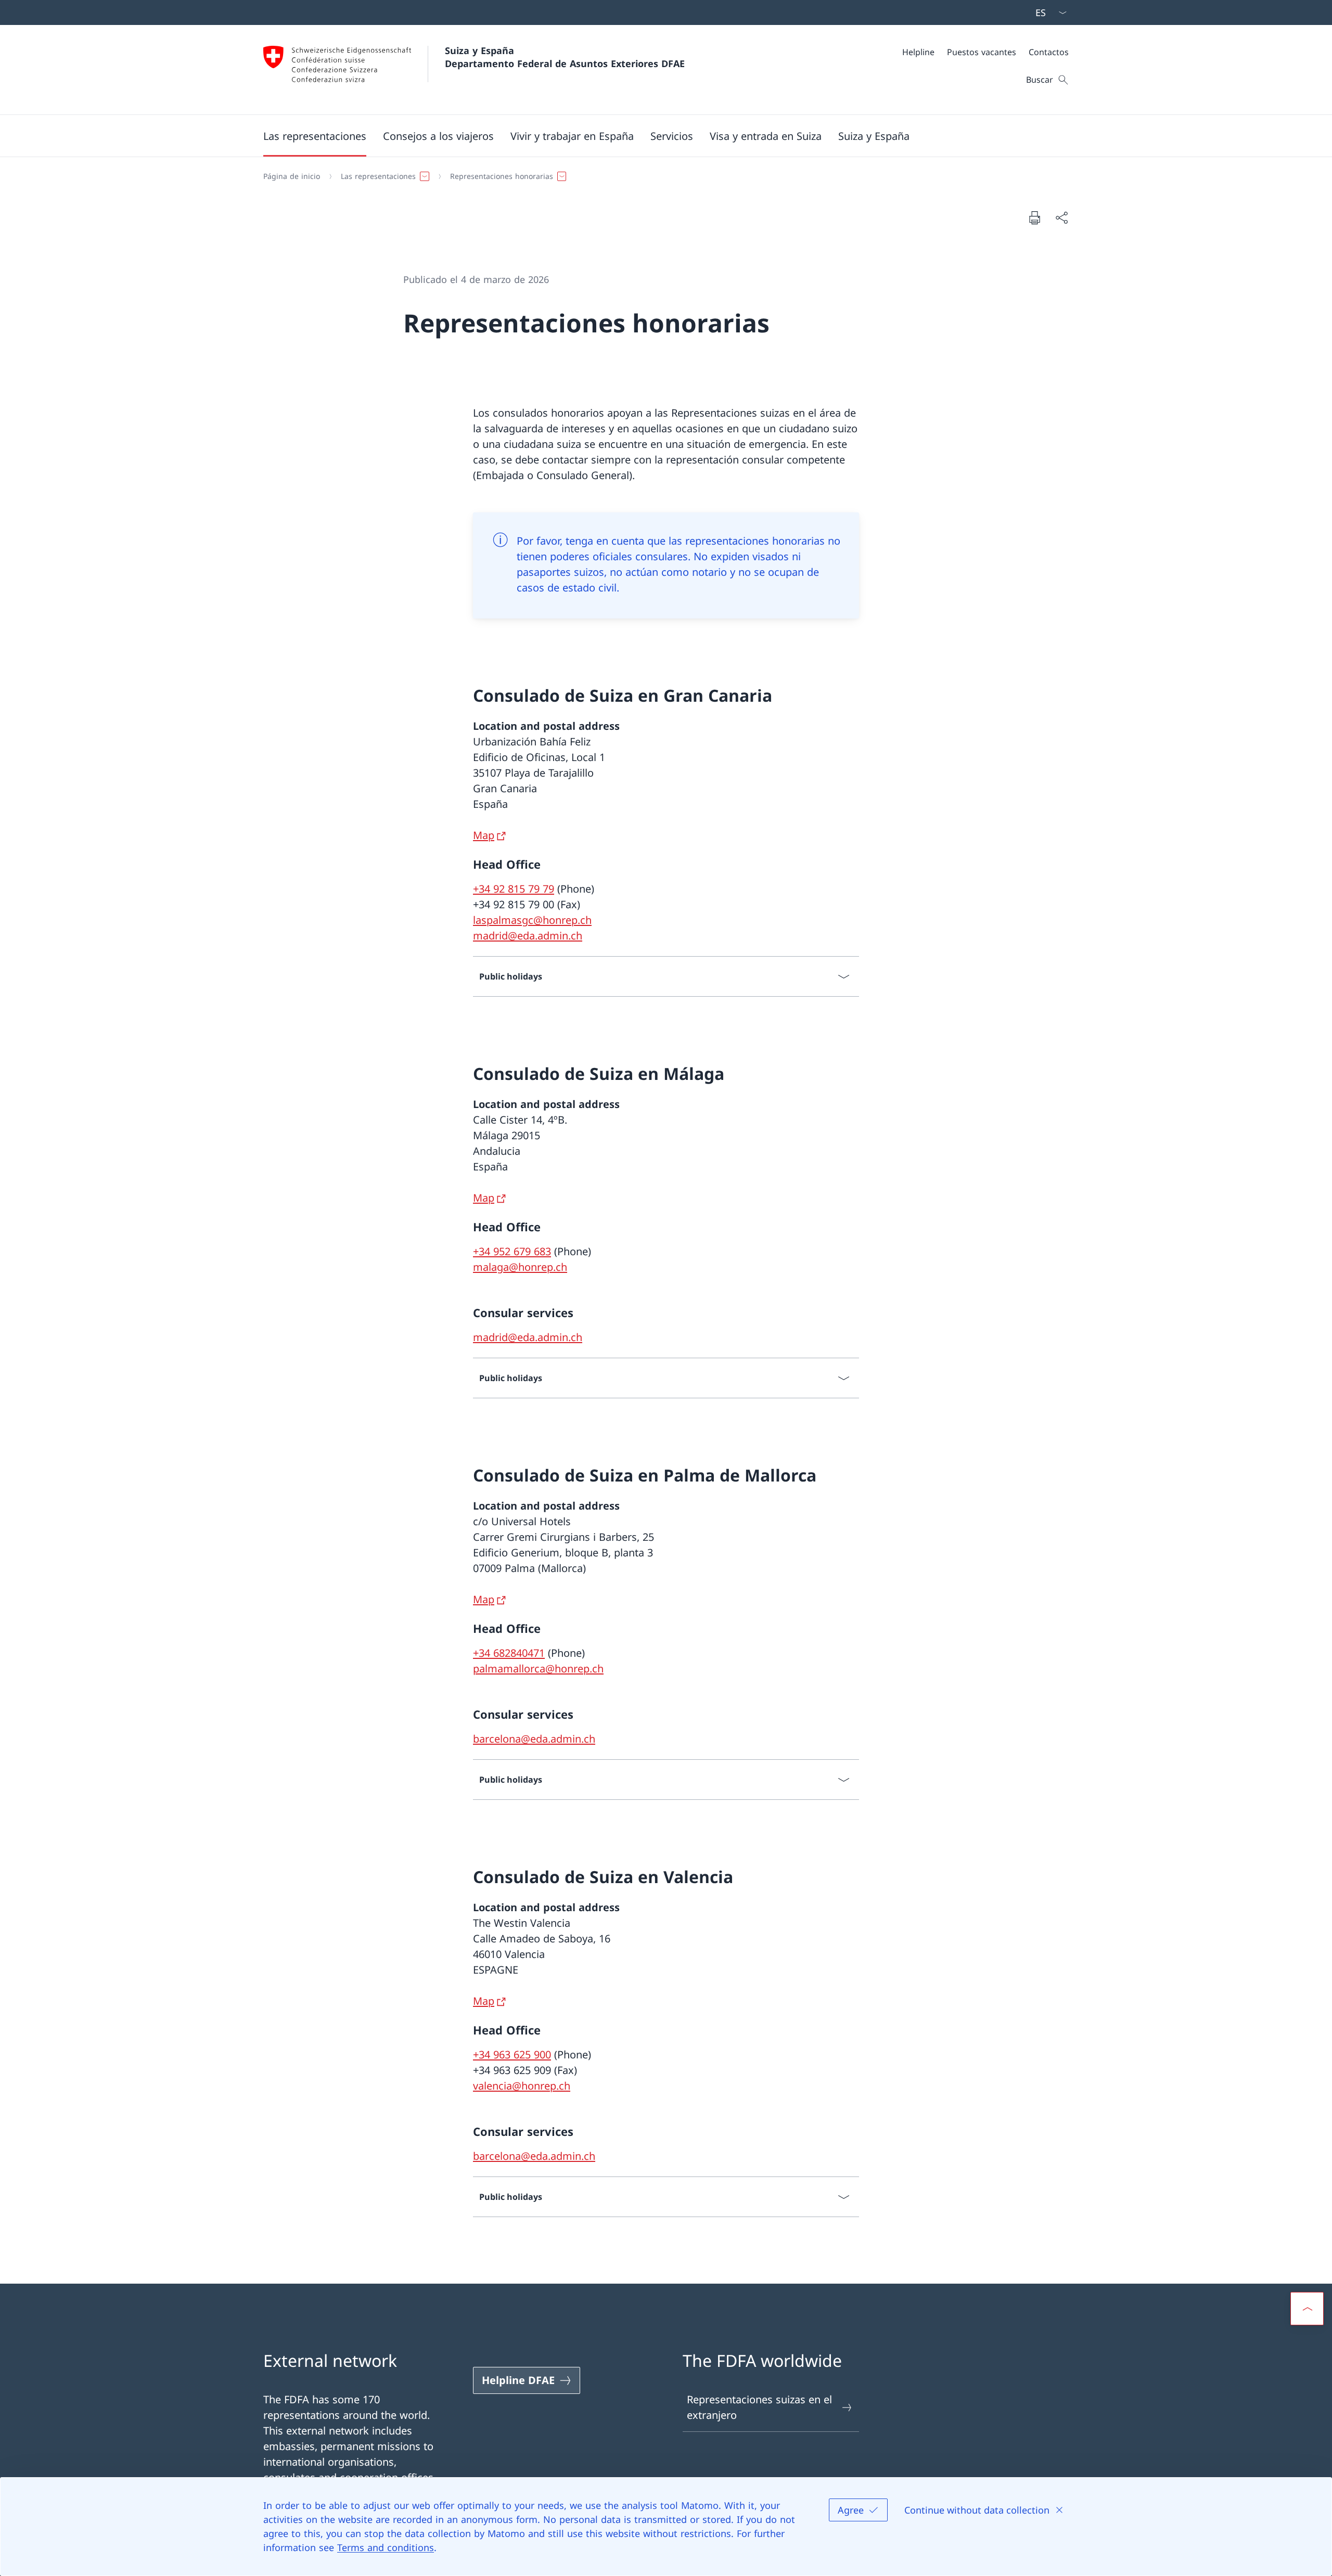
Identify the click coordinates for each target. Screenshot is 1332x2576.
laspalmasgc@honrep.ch (532, 920)
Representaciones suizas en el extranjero (759, 2407)
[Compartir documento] (1061, 217)
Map (484, 835)
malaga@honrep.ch (520, 1267)
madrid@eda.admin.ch (528, 936)
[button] (315, 136)
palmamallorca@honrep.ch (538, 1669)
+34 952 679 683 (512, 1251)
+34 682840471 (509, 1653)
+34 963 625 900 (512, 2055)
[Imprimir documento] (1034, 217)
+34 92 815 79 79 (514, 889)
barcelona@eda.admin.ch (534, 1739)
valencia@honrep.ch (522, 2086)
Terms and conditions (386, 2547)
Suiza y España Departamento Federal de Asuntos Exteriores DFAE (565, 57)
